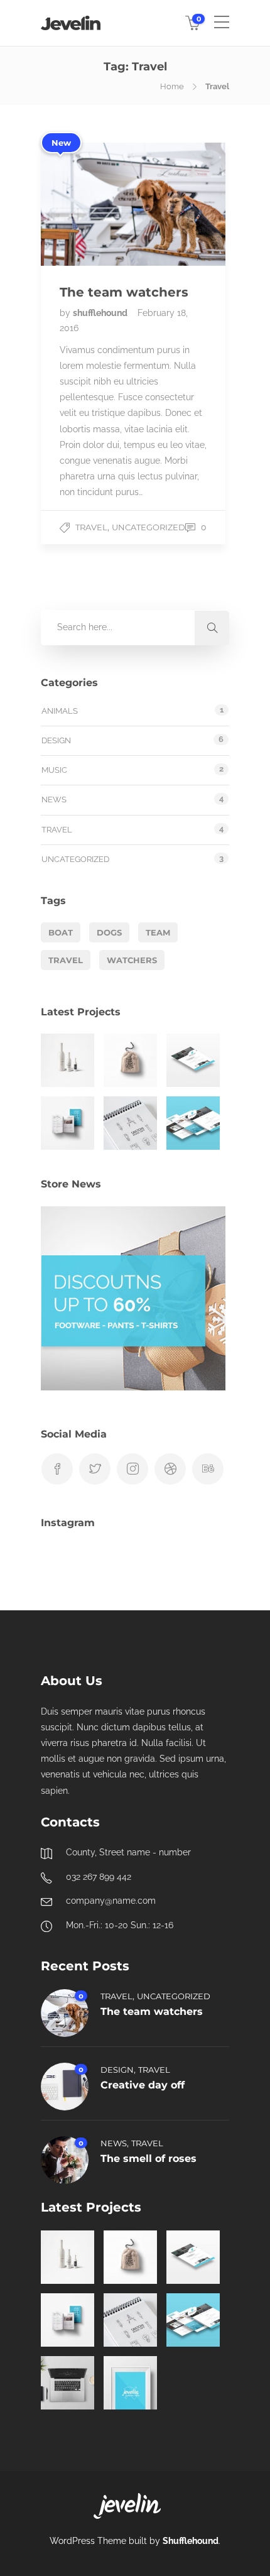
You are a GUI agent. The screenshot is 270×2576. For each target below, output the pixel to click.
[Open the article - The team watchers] (87, 204)
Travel (91, 527)
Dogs (109, 932)
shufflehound (101, 313)
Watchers (132, 960)
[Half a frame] (130, 2383)
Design (56, 740)
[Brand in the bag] (130, 1060)
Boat (61, 932)
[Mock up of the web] (193, 1060)
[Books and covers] (67, 1123)
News (54, 800)
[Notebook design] (130, 1123)
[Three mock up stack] (193, 1123)
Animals (60, 711)
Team (158, 932)
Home (172, 86)
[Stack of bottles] (67, 1060)
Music (54, 770)
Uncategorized (148, 527)
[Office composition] (67, 2383)
